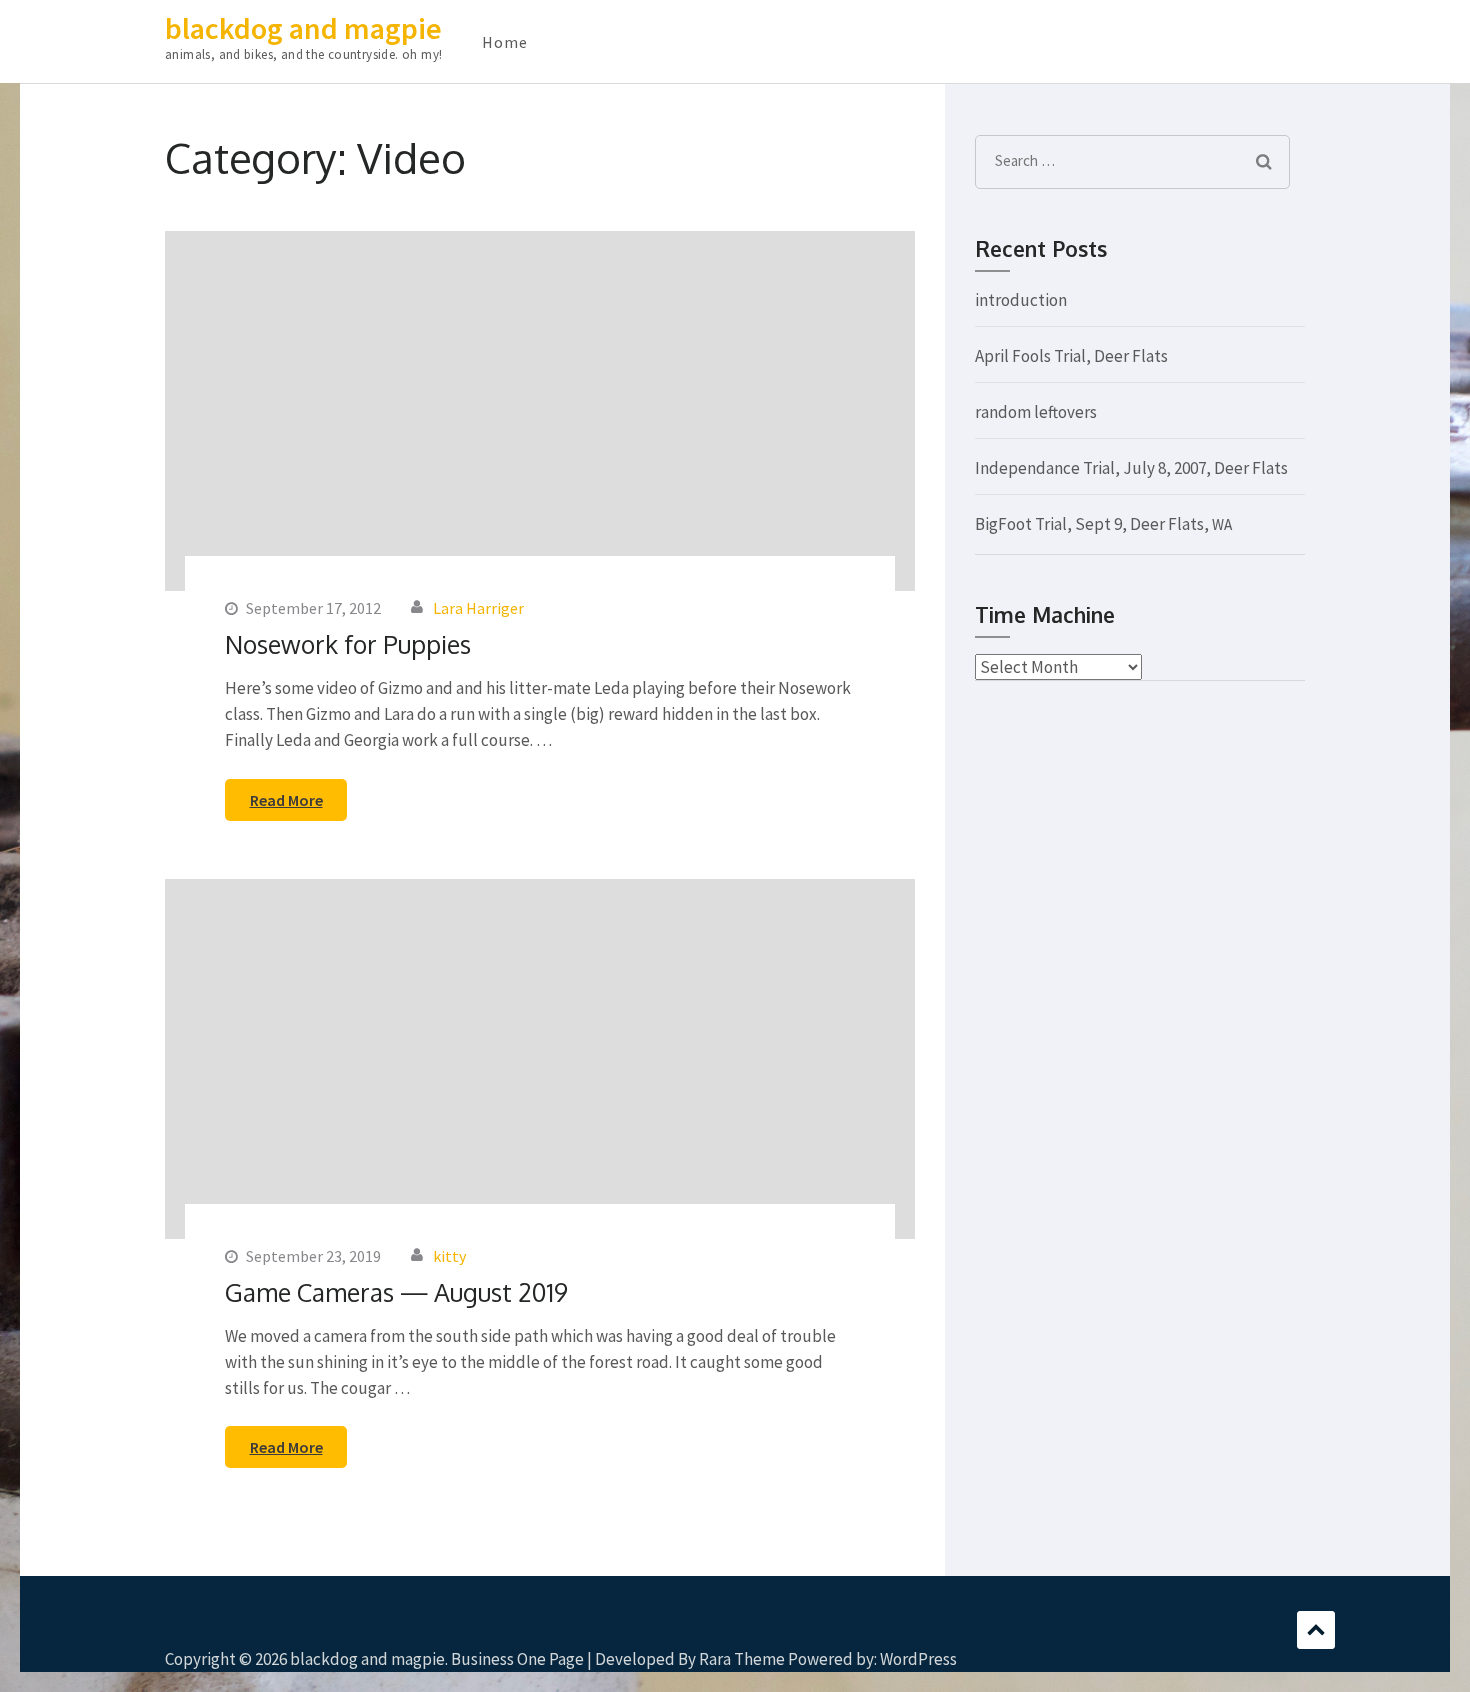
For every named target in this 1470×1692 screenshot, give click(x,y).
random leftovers (1036, 412)
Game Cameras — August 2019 (396, 1292)
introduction (1021, 300)
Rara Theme (742, 1659)
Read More (286, 800)
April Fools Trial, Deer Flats (1071, 356)
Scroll (1316, 1630)
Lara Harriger (478, 608)
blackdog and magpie (303, 28)
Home (505, 42)
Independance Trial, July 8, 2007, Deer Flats (1131, 468)
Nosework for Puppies (348, 644)
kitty (449, 1256)
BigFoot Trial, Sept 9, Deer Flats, (1103, 524)
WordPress (918, 1659)
